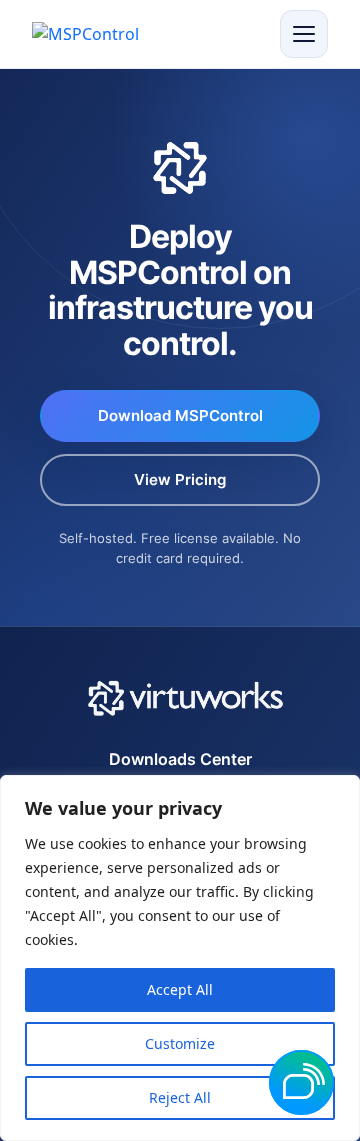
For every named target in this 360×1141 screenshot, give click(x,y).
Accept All (180, 989)
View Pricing (180, 479)
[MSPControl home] (98, 34)
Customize (180, 1043)
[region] (180, 958)
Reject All (180, 1097)
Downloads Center (180, 759)
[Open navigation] (304, 34)
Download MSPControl (180, 415)
